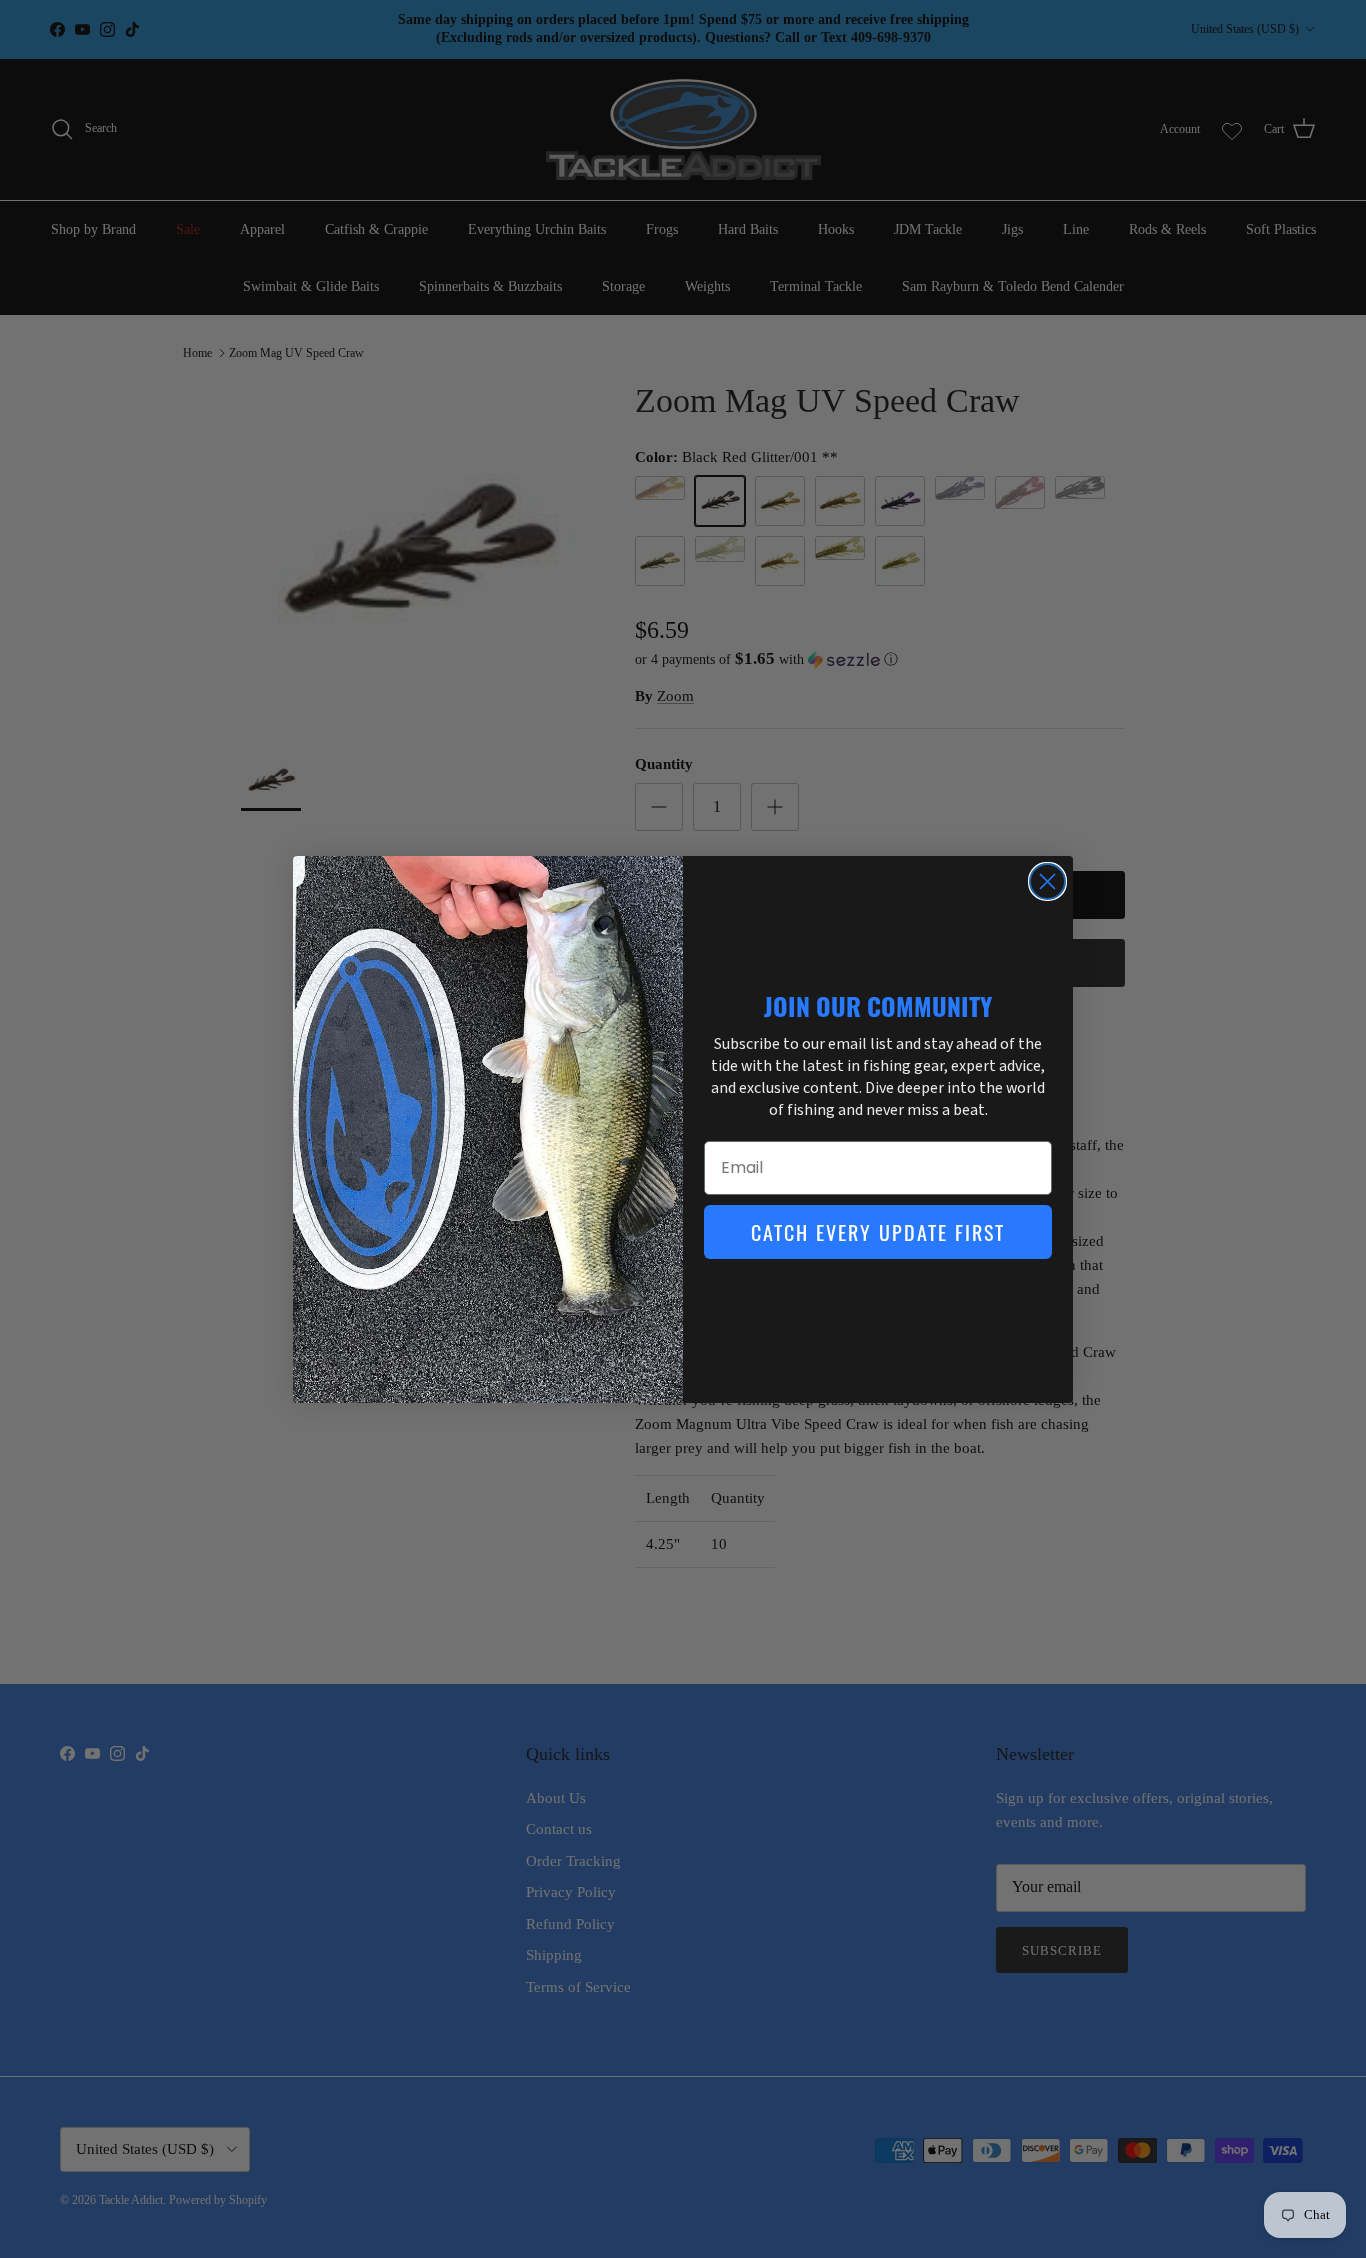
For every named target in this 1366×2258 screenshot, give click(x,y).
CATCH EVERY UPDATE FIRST (878, 1232)
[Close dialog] (1047, 881)
